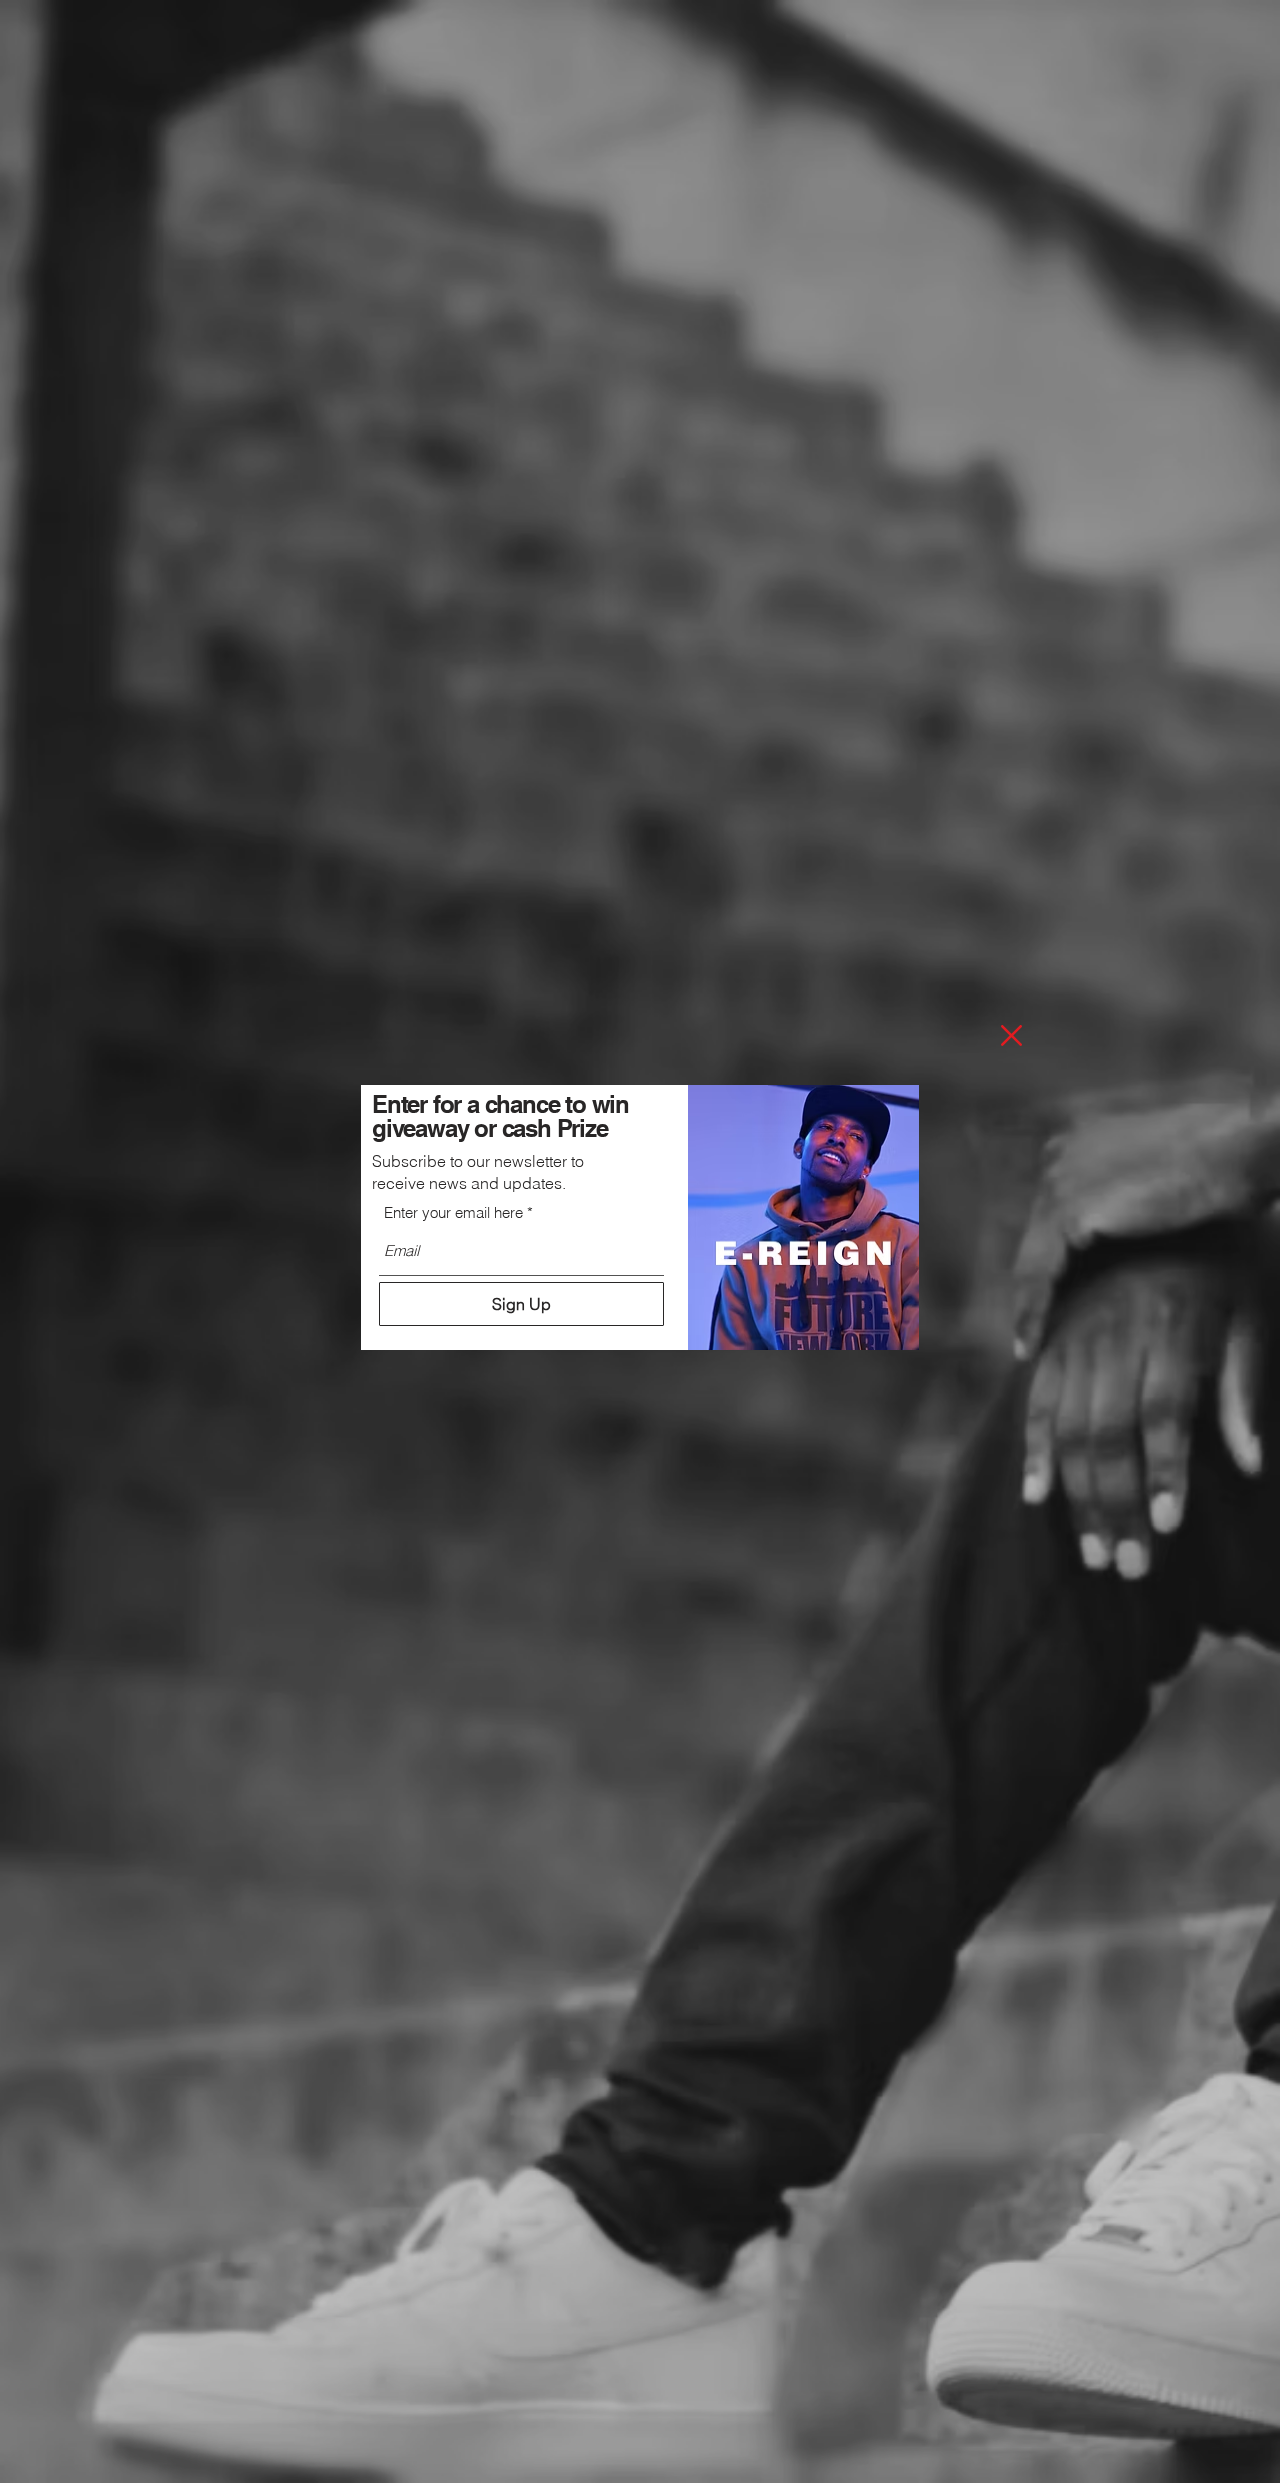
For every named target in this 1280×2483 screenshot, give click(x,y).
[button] (1011, 1035)
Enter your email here (453, 1212)
